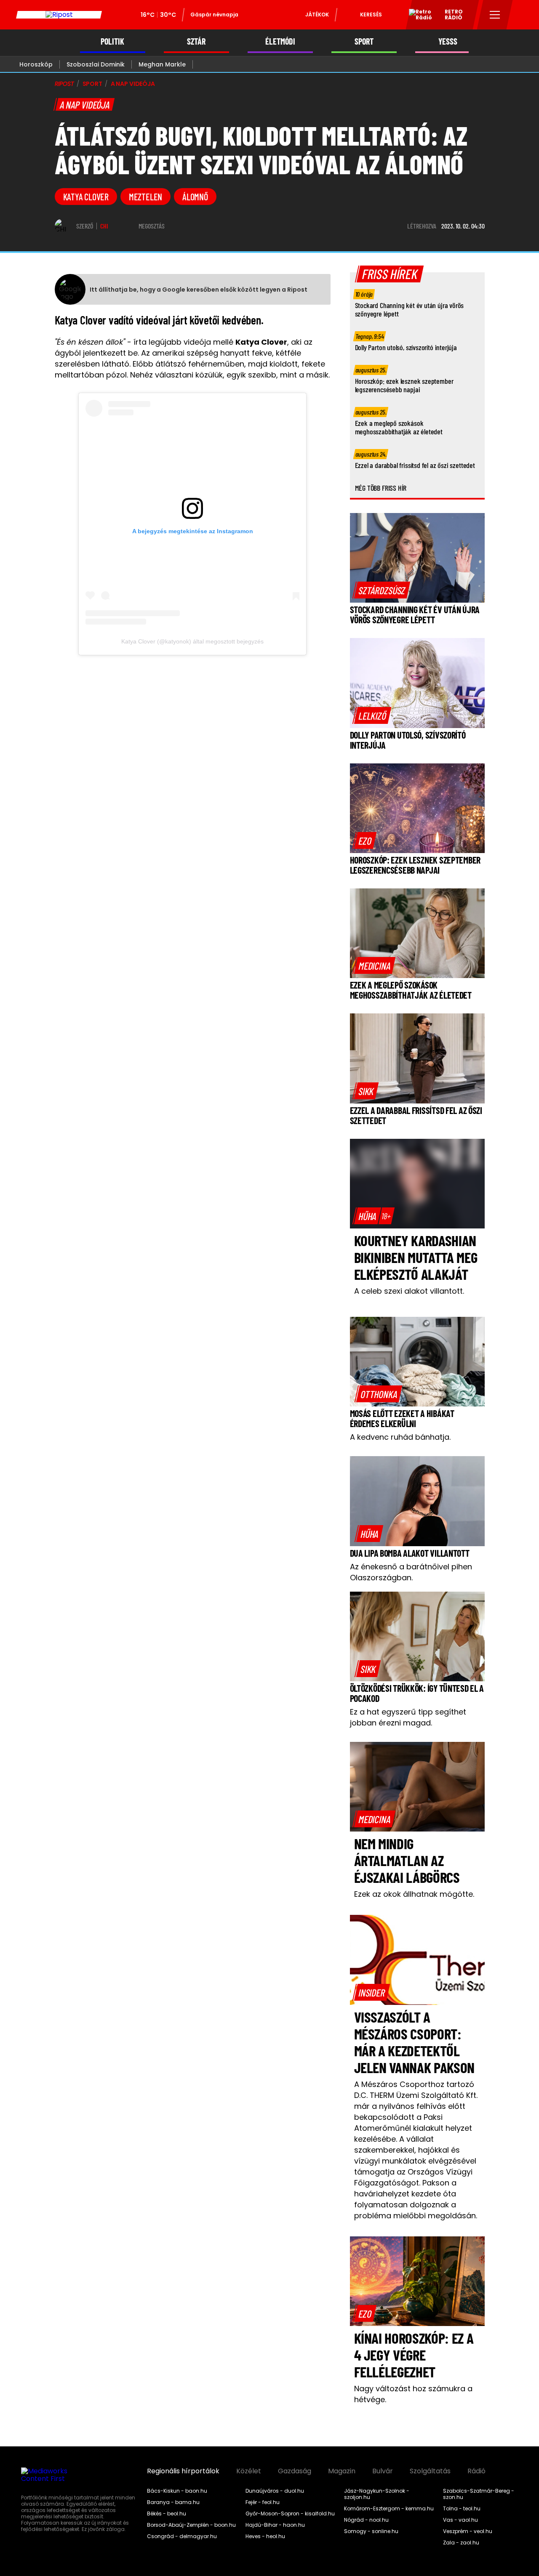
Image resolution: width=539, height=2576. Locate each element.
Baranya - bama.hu (173, 2502)
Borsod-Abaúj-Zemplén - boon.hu (191, 2525)
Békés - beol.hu (167, 2514)
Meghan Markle (162, 64)
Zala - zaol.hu (461, 2543)
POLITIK (112, 41)
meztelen (145, 197)
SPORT (364, 41)
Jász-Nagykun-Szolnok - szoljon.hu (377, 2494)
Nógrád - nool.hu (366, 2520)
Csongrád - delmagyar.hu (182, 2536)
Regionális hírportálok (183, 2471)
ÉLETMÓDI (280, 41)
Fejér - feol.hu (263, 2502)
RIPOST (64, 84)
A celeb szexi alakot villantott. (409, 1291)
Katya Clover (86, 197)
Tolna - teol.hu (462, 2509)
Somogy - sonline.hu (371, 2531)
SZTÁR (196, 41)
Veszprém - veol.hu (468, 2531)
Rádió (476, 2471)
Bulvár (383, 2471)
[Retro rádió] (417, 16)
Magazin (342, 2471)
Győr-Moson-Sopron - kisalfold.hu (290, 2514)
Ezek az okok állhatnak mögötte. (414, 1894)
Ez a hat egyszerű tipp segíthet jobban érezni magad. (408, 1717)
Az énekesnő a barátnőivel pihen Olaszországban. (411, 1572)
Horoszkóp (36, 64)
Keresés (371, 15)
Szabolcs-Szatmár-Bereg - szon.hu (479, 2494)
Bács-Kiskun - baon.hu (177, 2491)
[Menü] (495, 15)
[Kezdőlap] (59, 15)
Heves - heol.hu (265, 2536)
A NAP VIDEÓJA (133, 84)
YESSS (448, 41)
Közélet (249, 2471)
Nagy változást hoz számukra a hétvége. (413, 2394)
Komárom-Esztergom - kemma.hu (389, 2509)
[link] (382, 590)
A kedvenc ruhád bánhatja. (400, 1437)
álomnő (195, 197)
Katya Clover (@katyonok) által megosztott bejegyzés (192, 641)
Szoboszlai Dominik (96, 64)
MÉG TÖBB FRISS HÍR (381, 488)
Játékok (317, 15)
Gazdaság (295, 2471)
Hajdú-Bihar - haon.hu (275, 2525)
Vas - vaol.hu (460, 2520)
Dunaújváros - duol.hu (275, 2491)
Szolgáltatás (430, 2471)
